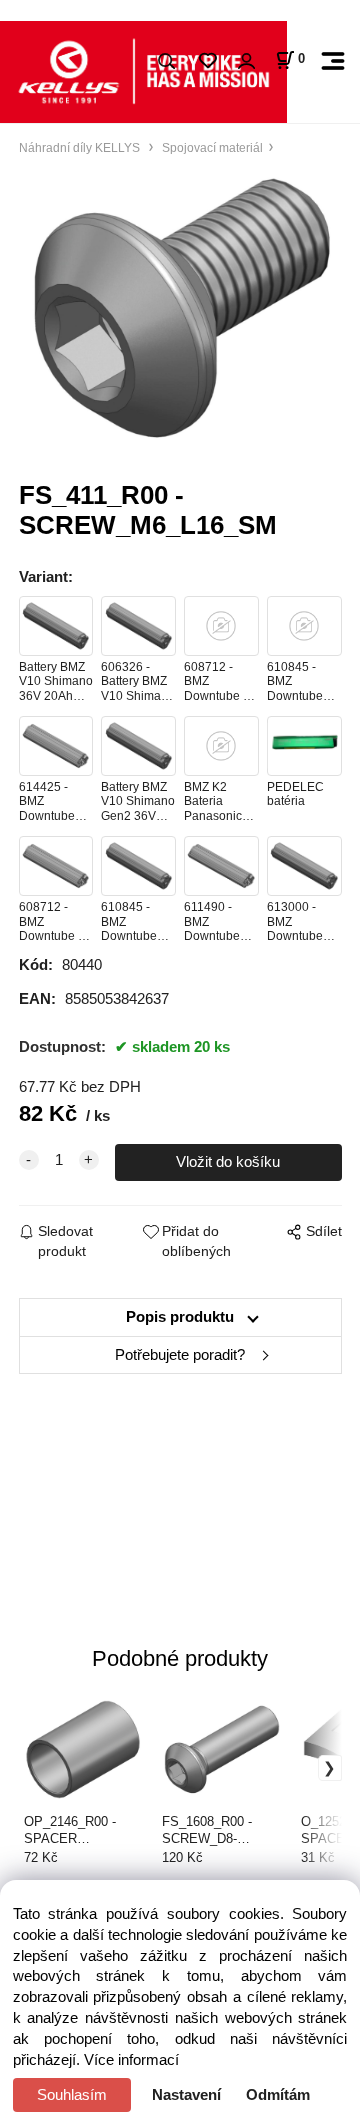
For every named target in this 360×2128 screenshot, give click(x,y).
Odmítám (278, 2095)
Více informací (131, 2060)
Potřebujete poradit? (180, 1355)
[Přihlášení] (246, 61)
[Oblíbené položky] (207, 61)
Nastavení (186, 2095)
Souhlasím (72, 2095)
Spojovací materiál (211, 147)
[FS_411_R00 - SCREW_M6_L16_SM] (180, 308)
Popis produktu (180, 1317)
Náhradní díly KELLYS (81, 147)
